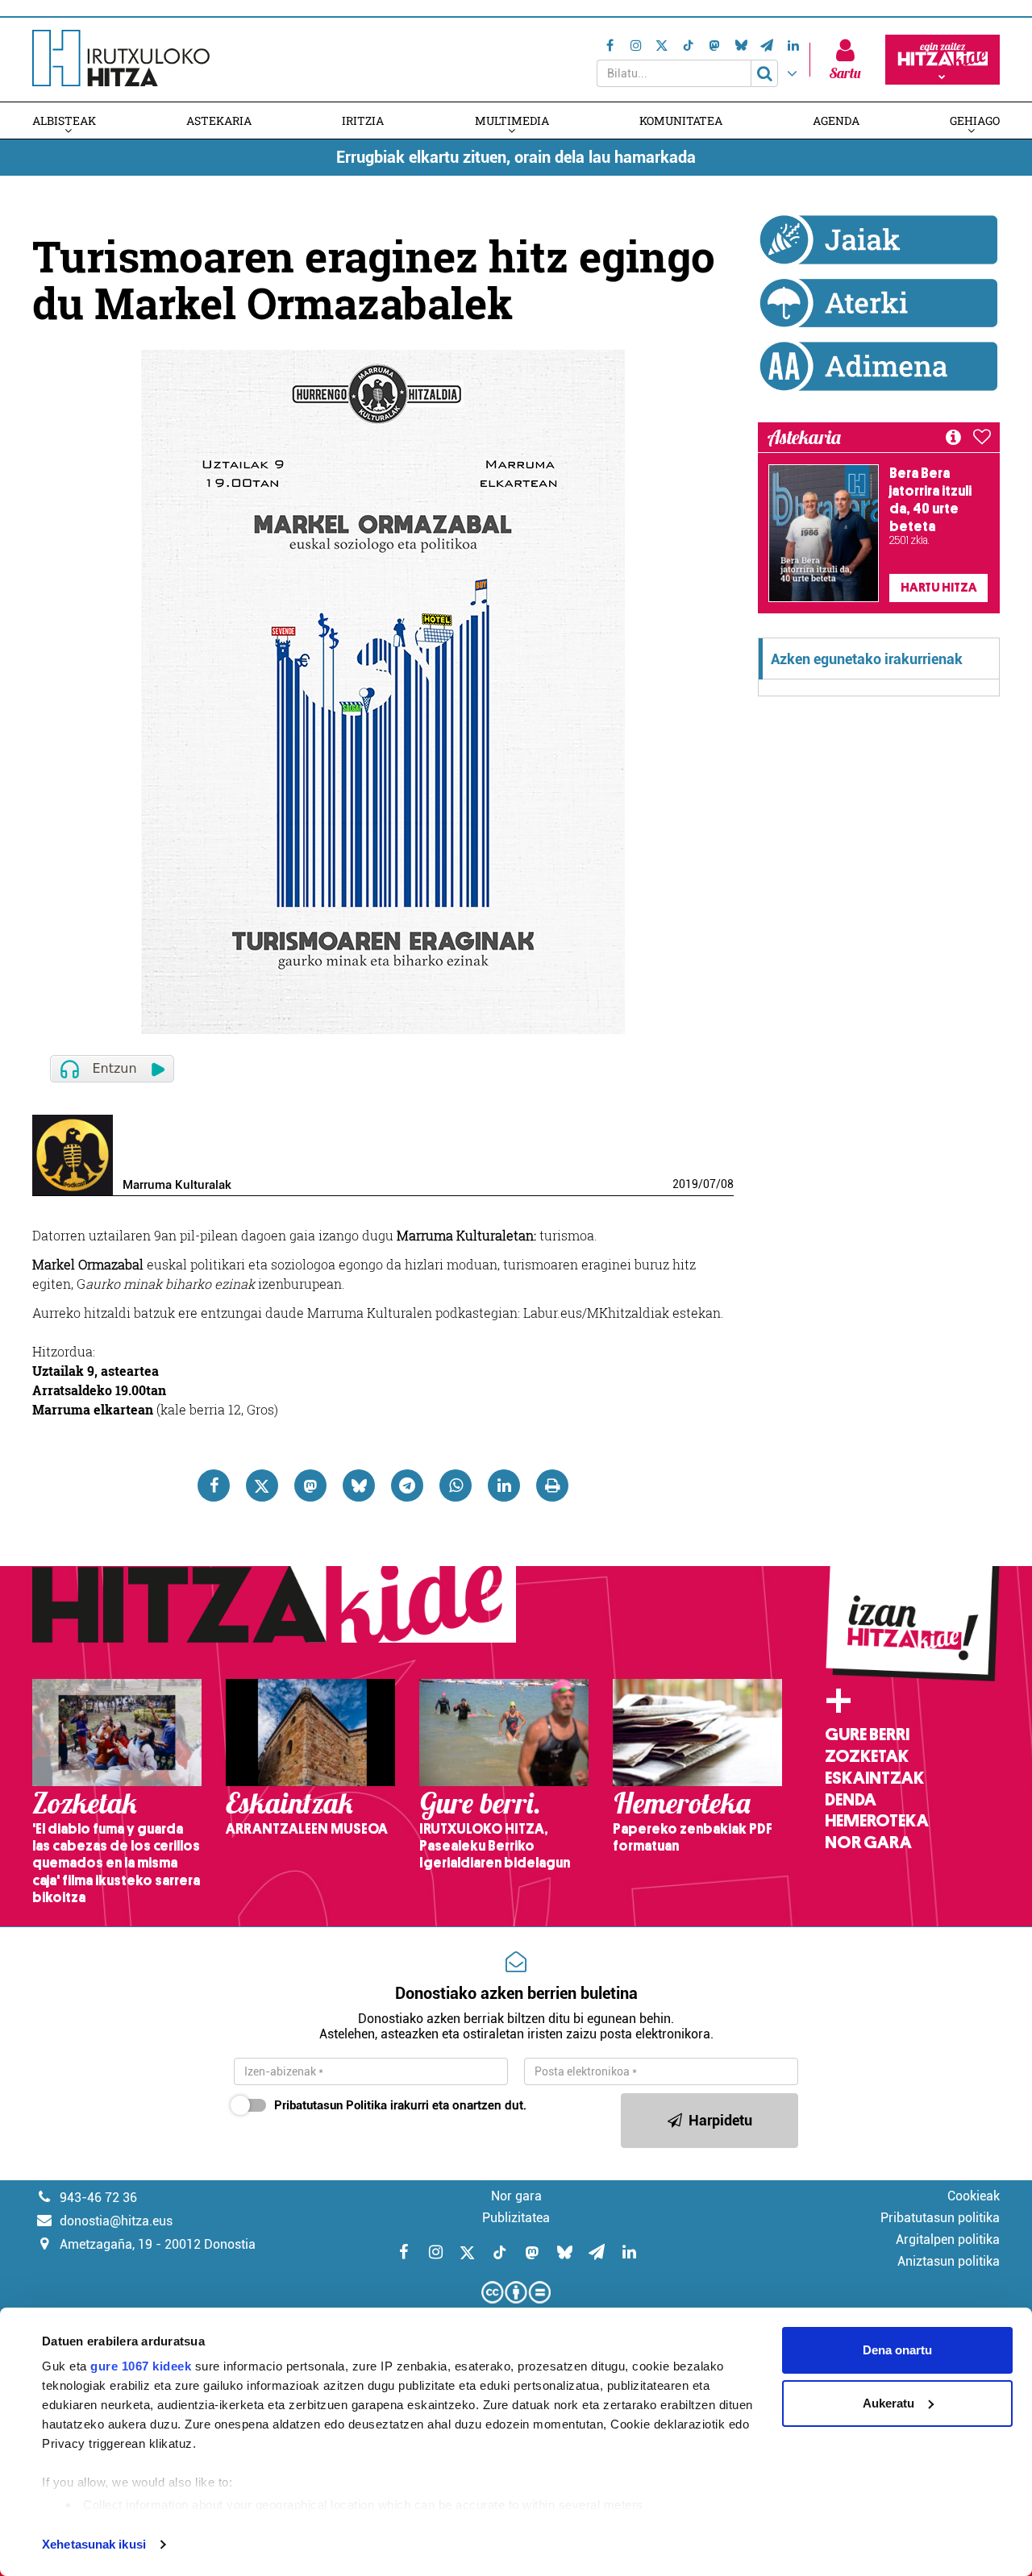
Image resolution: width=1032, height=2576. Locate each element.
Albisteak (64, 120)
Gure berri (867, 1735)
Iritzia (363, 120)
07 (709, 1184)
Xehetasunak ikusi (94, 2544)
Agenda (836, 120)
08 (727, 1184)
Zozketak (867, 1756)
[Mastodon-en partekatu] (310, 1485)
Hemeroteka (877, 1821)
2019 (685, 1184)
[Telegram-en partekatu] (407, 1485)
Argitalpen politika (948, 2239)
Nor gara (868, 1843)
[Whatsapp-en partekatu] (456, 1485)
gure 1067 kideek (141, 2366)
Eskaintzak (874, 1778)
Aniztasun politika (949, 2261)
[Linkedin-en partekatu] (504, 1485)
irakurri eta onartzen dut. (400, 2105)
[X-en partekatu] (262, 1485)
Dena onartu (897, 2350)
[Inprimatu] (552, 1485)
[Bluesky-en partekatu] (359, 1485)
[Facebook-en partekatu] (214, 1485)
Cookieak (974, 2196)
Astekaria (219, 120)
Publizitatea (516, 2218)
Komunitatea (681, 120)
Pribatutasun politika (940, 2218)
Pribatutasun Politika (331, 2105)
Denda (851, 1800)
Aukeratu (888, 2403)
